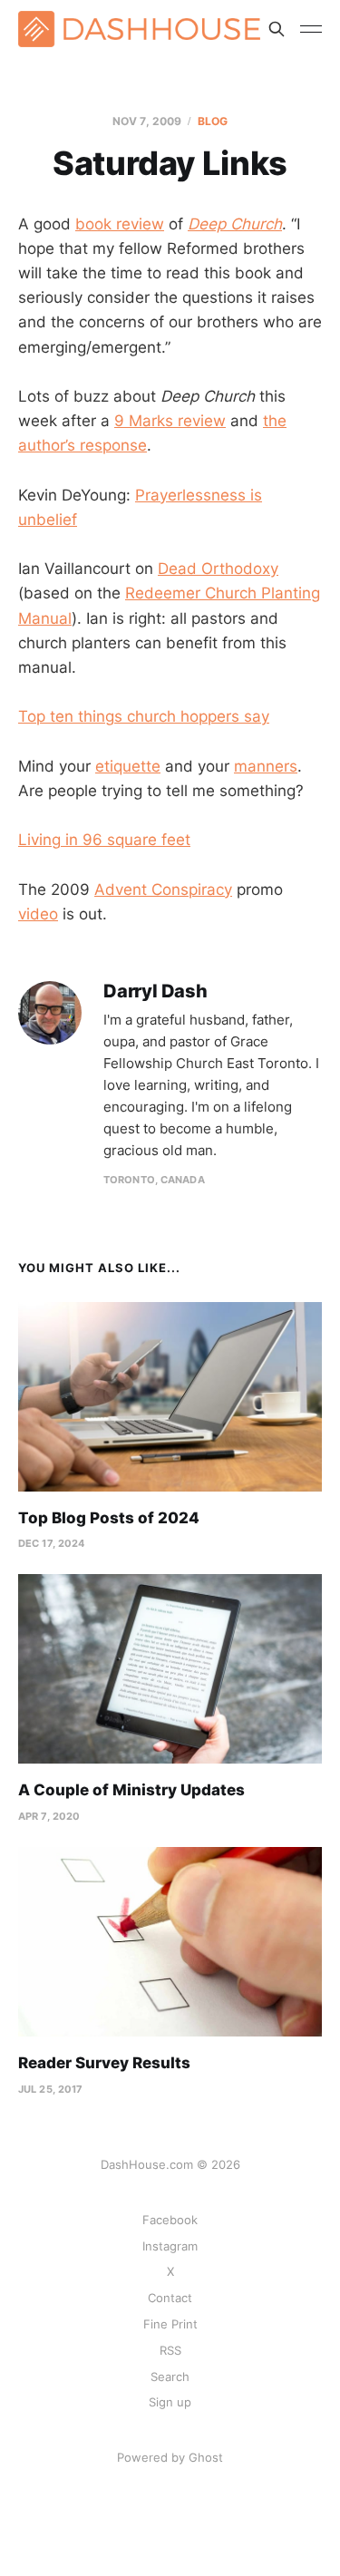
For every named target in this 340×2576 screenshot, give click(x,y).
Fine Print (170, 2324)
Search (170, 2377)
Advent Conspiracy (163, 889)
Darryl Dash (155, 992)
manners (266, 766)
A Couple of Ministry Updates (131, 1790)
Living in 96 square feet (104, 840)
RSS (170, 2350)
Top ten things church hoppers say (144, 716)
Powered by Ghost (170, 2457)
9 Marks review (170, 421)
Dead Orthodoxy (218, 569)
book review (120, 224)
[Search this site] (277, 29)
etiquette (128, 766)
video (38, 914)
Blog (213, 121)
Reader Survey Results (104, 2063)
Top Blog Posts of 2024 (109, 1518)
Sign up (170, 2402)
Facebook (170, 2220)
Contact (170, 2298)
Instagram (170, 2246)
